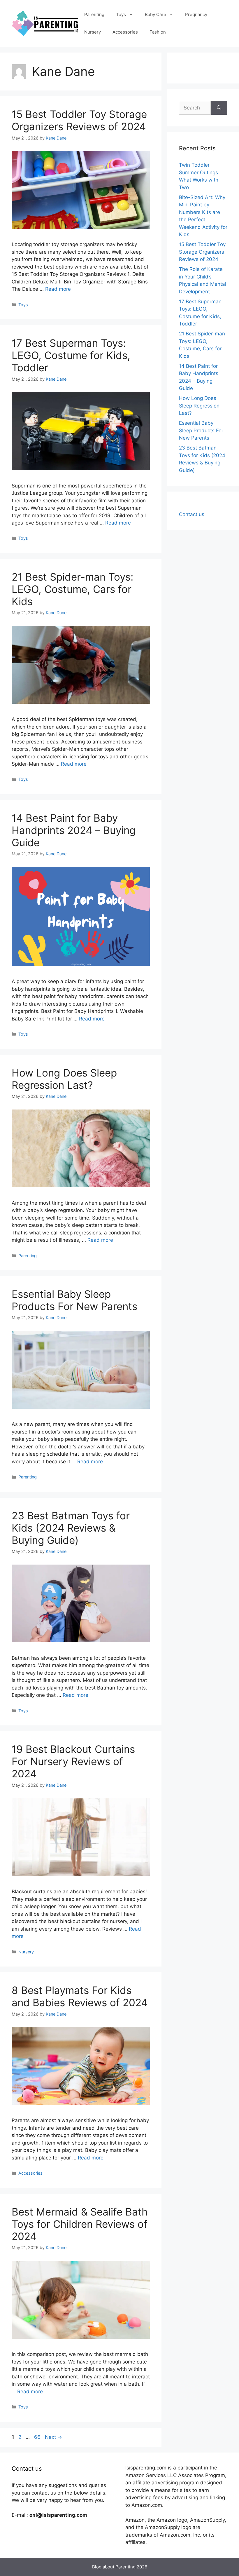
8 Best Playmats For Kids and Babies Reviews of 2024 (80, 1996)
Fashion (158, 32)
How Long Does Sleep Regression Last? (64, 1079)
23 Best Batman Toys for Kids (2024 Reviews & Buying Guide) (71, 1528)
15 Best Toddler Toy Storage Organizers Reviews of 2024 (79, 120)
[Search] (219, 108)
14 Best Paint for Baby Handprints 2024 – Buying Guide (74, 830)
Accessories (125, 32)
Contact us (192, 514)
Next (53, 2437)
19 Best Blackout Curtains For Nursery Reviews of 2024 (73, 1761)
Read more (58, 289)
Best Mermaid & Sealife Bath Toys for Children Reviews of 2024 (80, 2224)
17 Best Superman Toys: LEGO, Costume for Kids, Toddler (71, 355)
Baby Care (155, 14)
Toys (121, 14)
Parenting (94, 14)
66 (38, 2437)
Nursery (93, 32)
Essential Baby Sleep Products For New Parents (74, 1300)
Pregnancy (196, 14)
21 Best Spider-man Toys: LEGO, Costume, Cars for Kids (73, 589)
